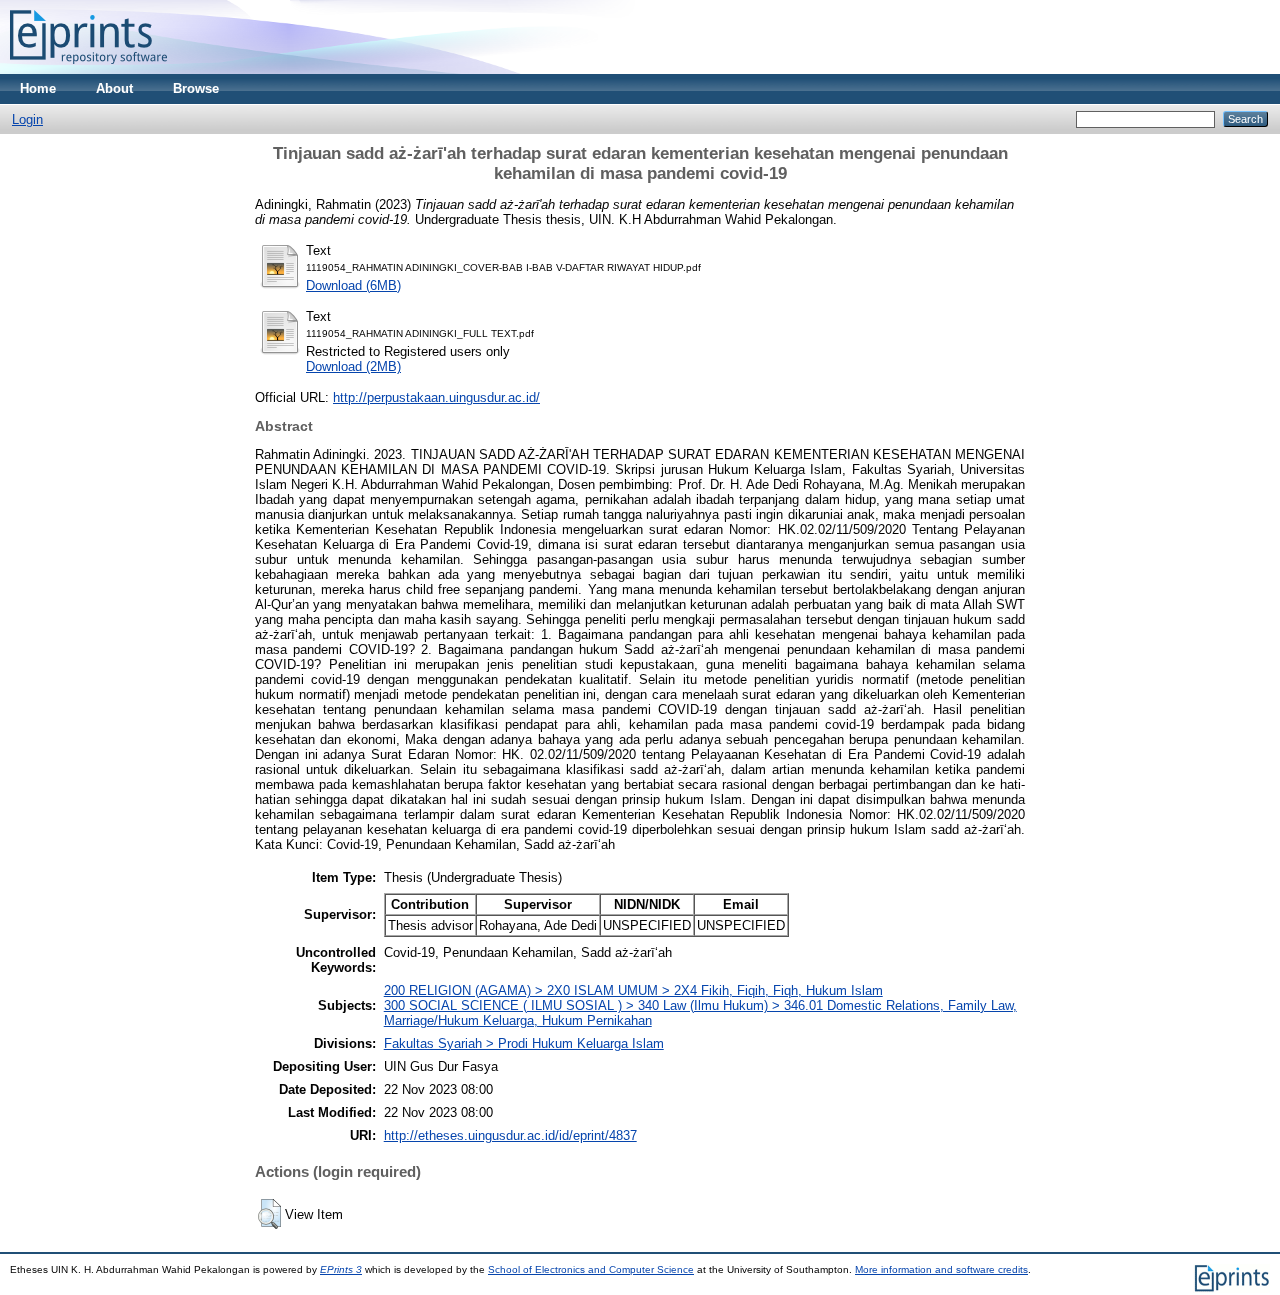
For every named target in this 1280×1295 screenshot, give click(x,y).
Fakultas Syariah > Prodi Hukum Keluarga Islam (524, 1043)
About (114, 88)
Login (27, 119)
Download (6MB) (353, 285)
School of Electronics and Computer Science (591, 1269)
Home (38, 88)
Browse (196, 88)
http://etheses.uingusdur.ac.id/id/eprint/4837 (510, 1135)
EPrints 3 (341, 1269)
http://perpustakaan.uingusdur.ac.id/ (436, 397)
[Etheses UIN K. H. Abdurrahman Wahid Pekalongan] (88, 69)
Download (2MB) (353, 366)
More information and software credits (941, 1269)
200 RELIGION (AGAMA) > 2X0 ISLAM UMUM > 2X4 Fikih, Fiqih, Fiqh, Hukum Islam (633, 990)
